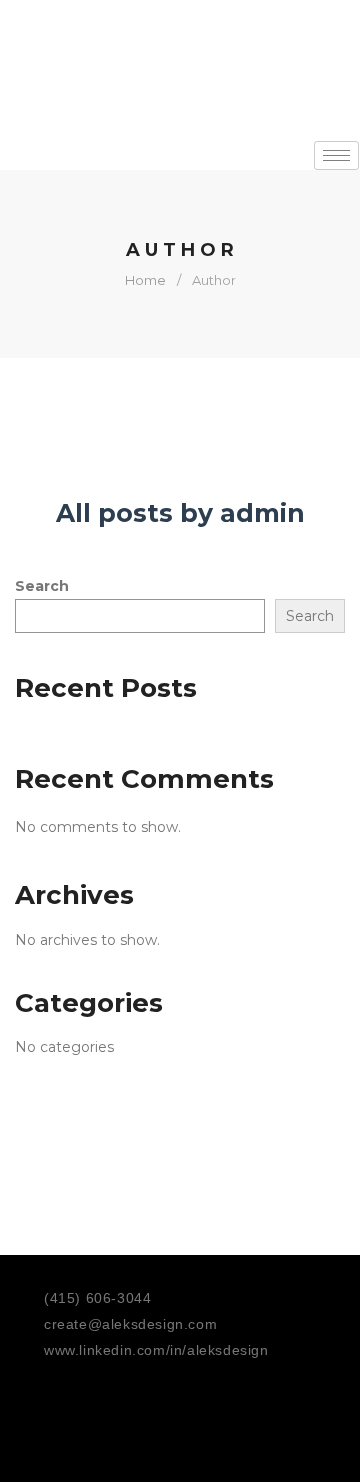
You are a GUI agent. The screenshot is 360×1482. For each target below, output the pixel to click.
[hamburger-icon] (336, 155)
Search (42, 586)
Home (145, 280)
